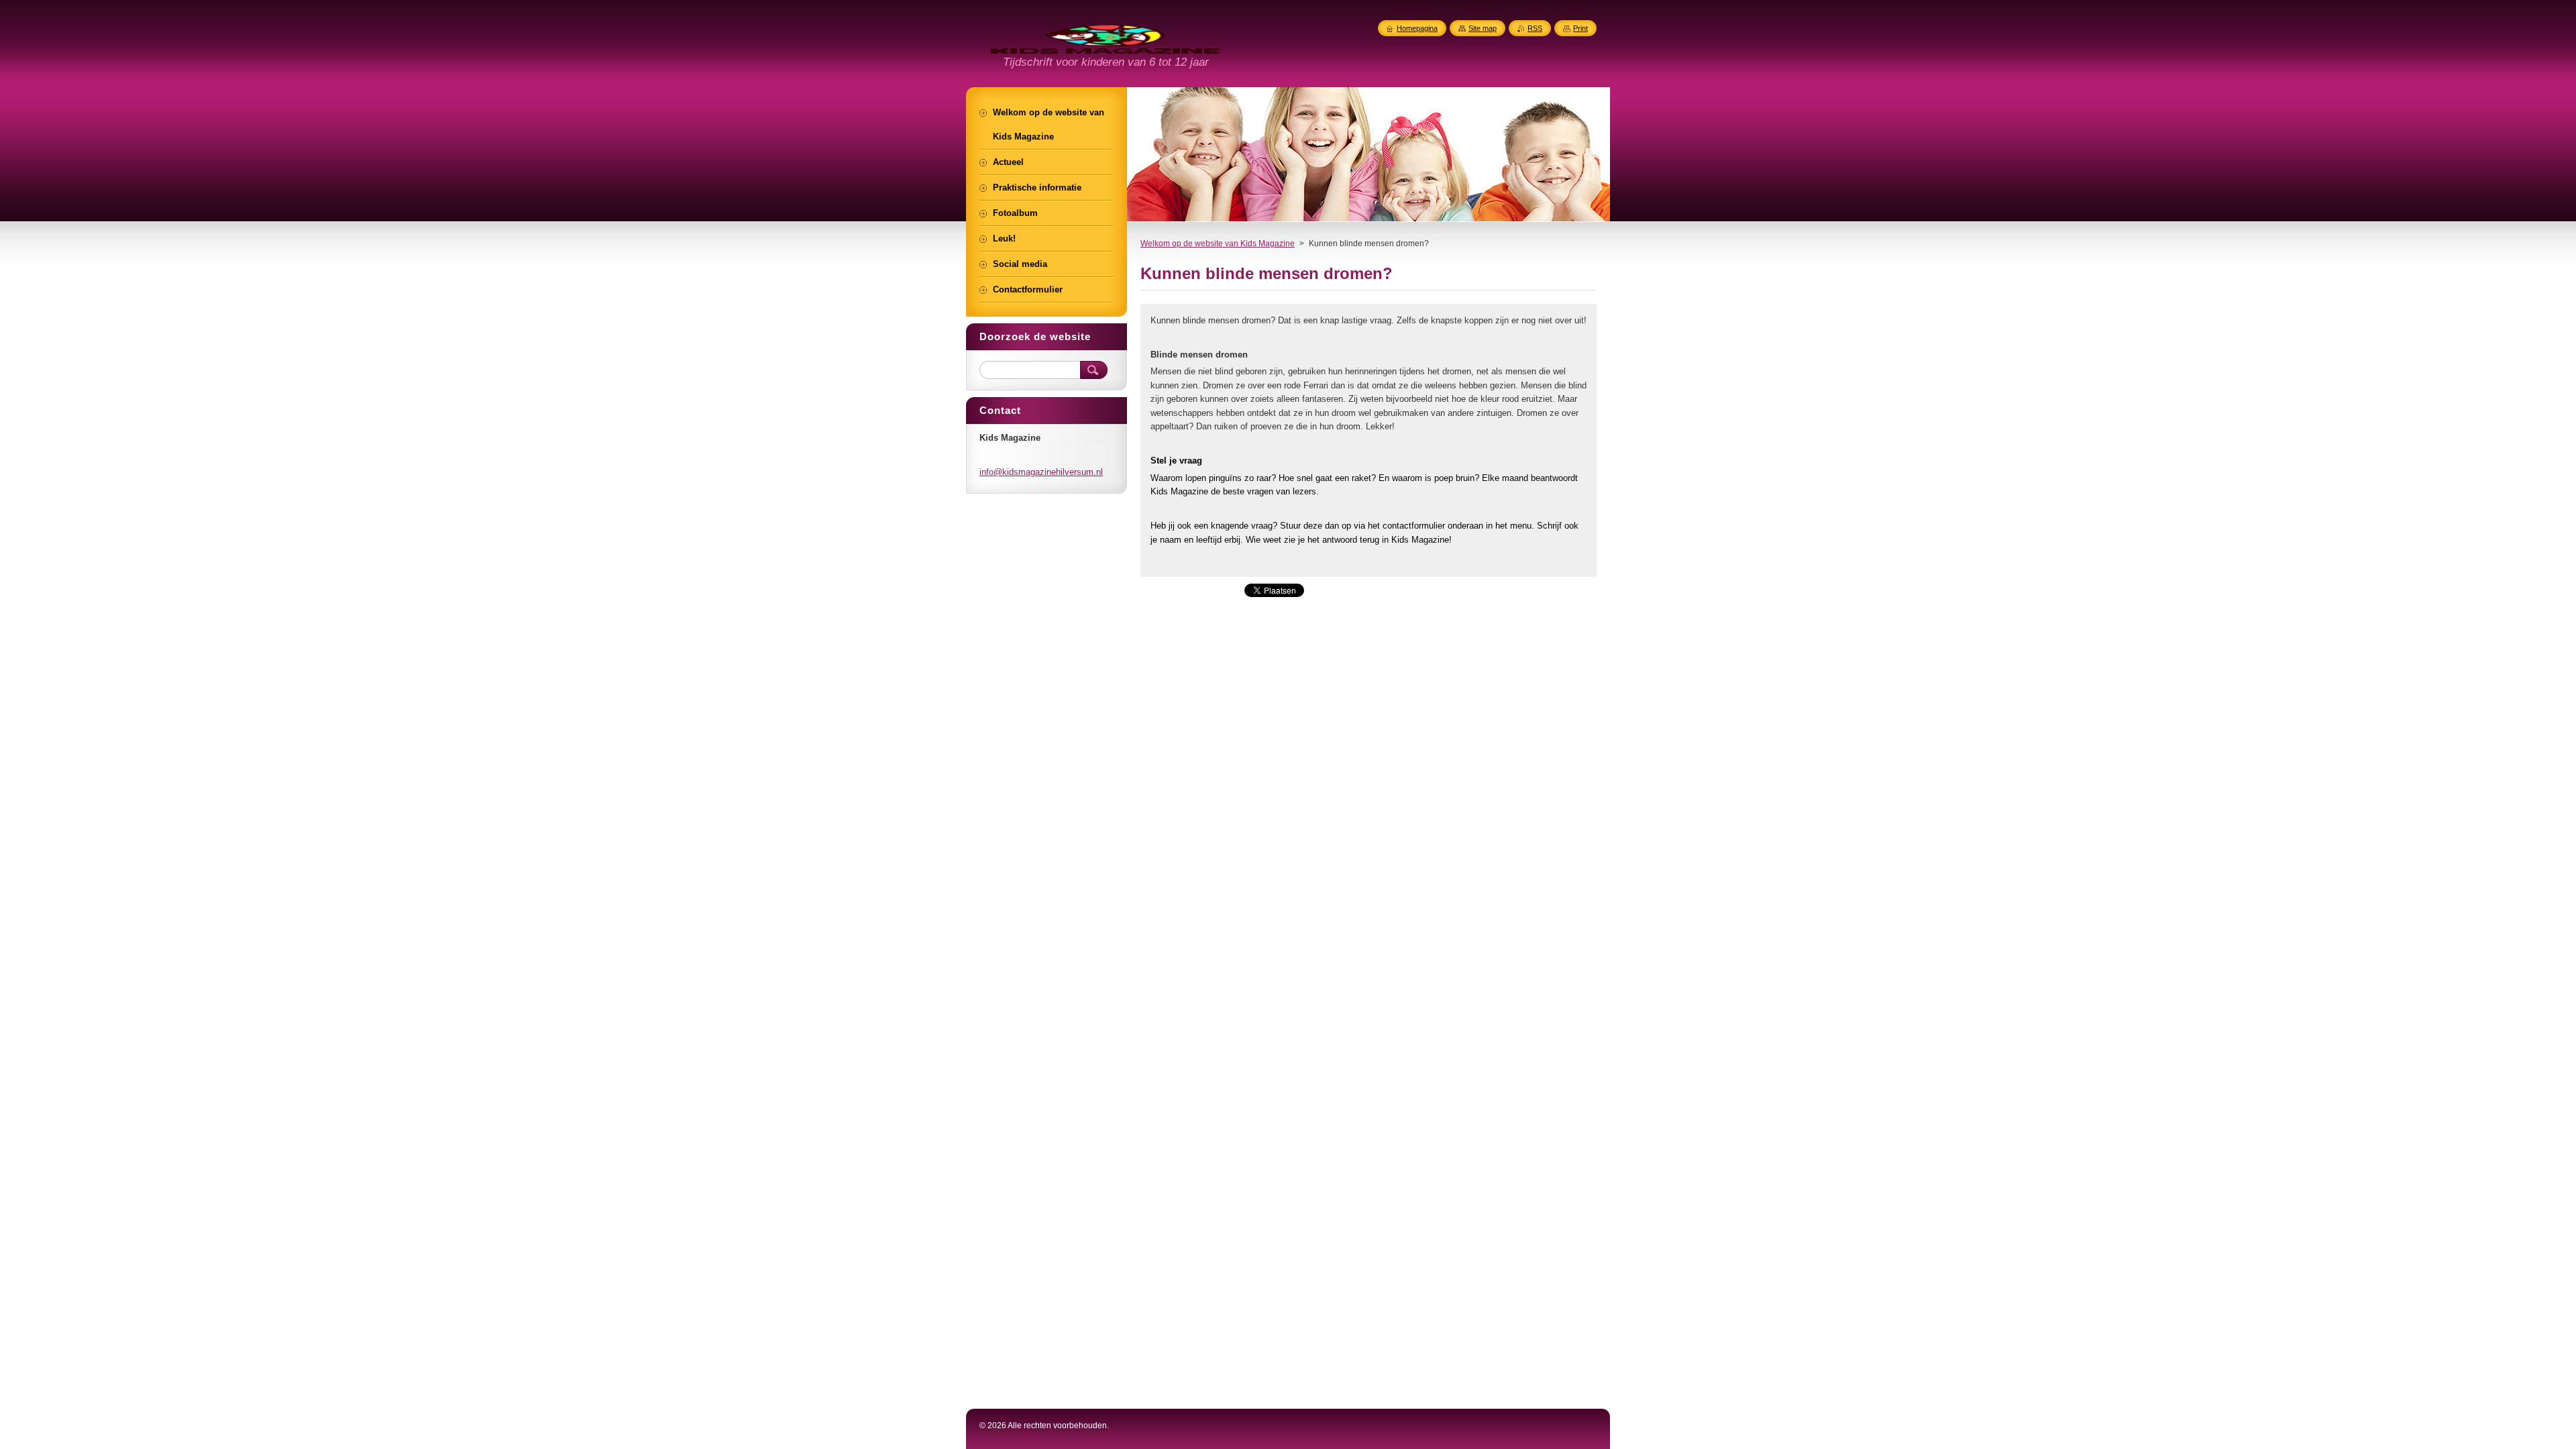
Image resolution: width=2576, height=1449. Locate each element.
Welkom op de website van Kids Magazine (1218, 244)
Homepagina (1417, 28)
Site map (1483, 28)
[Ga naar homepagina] (1105, 46)
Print (1580, 28)
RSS (1535, 28)
